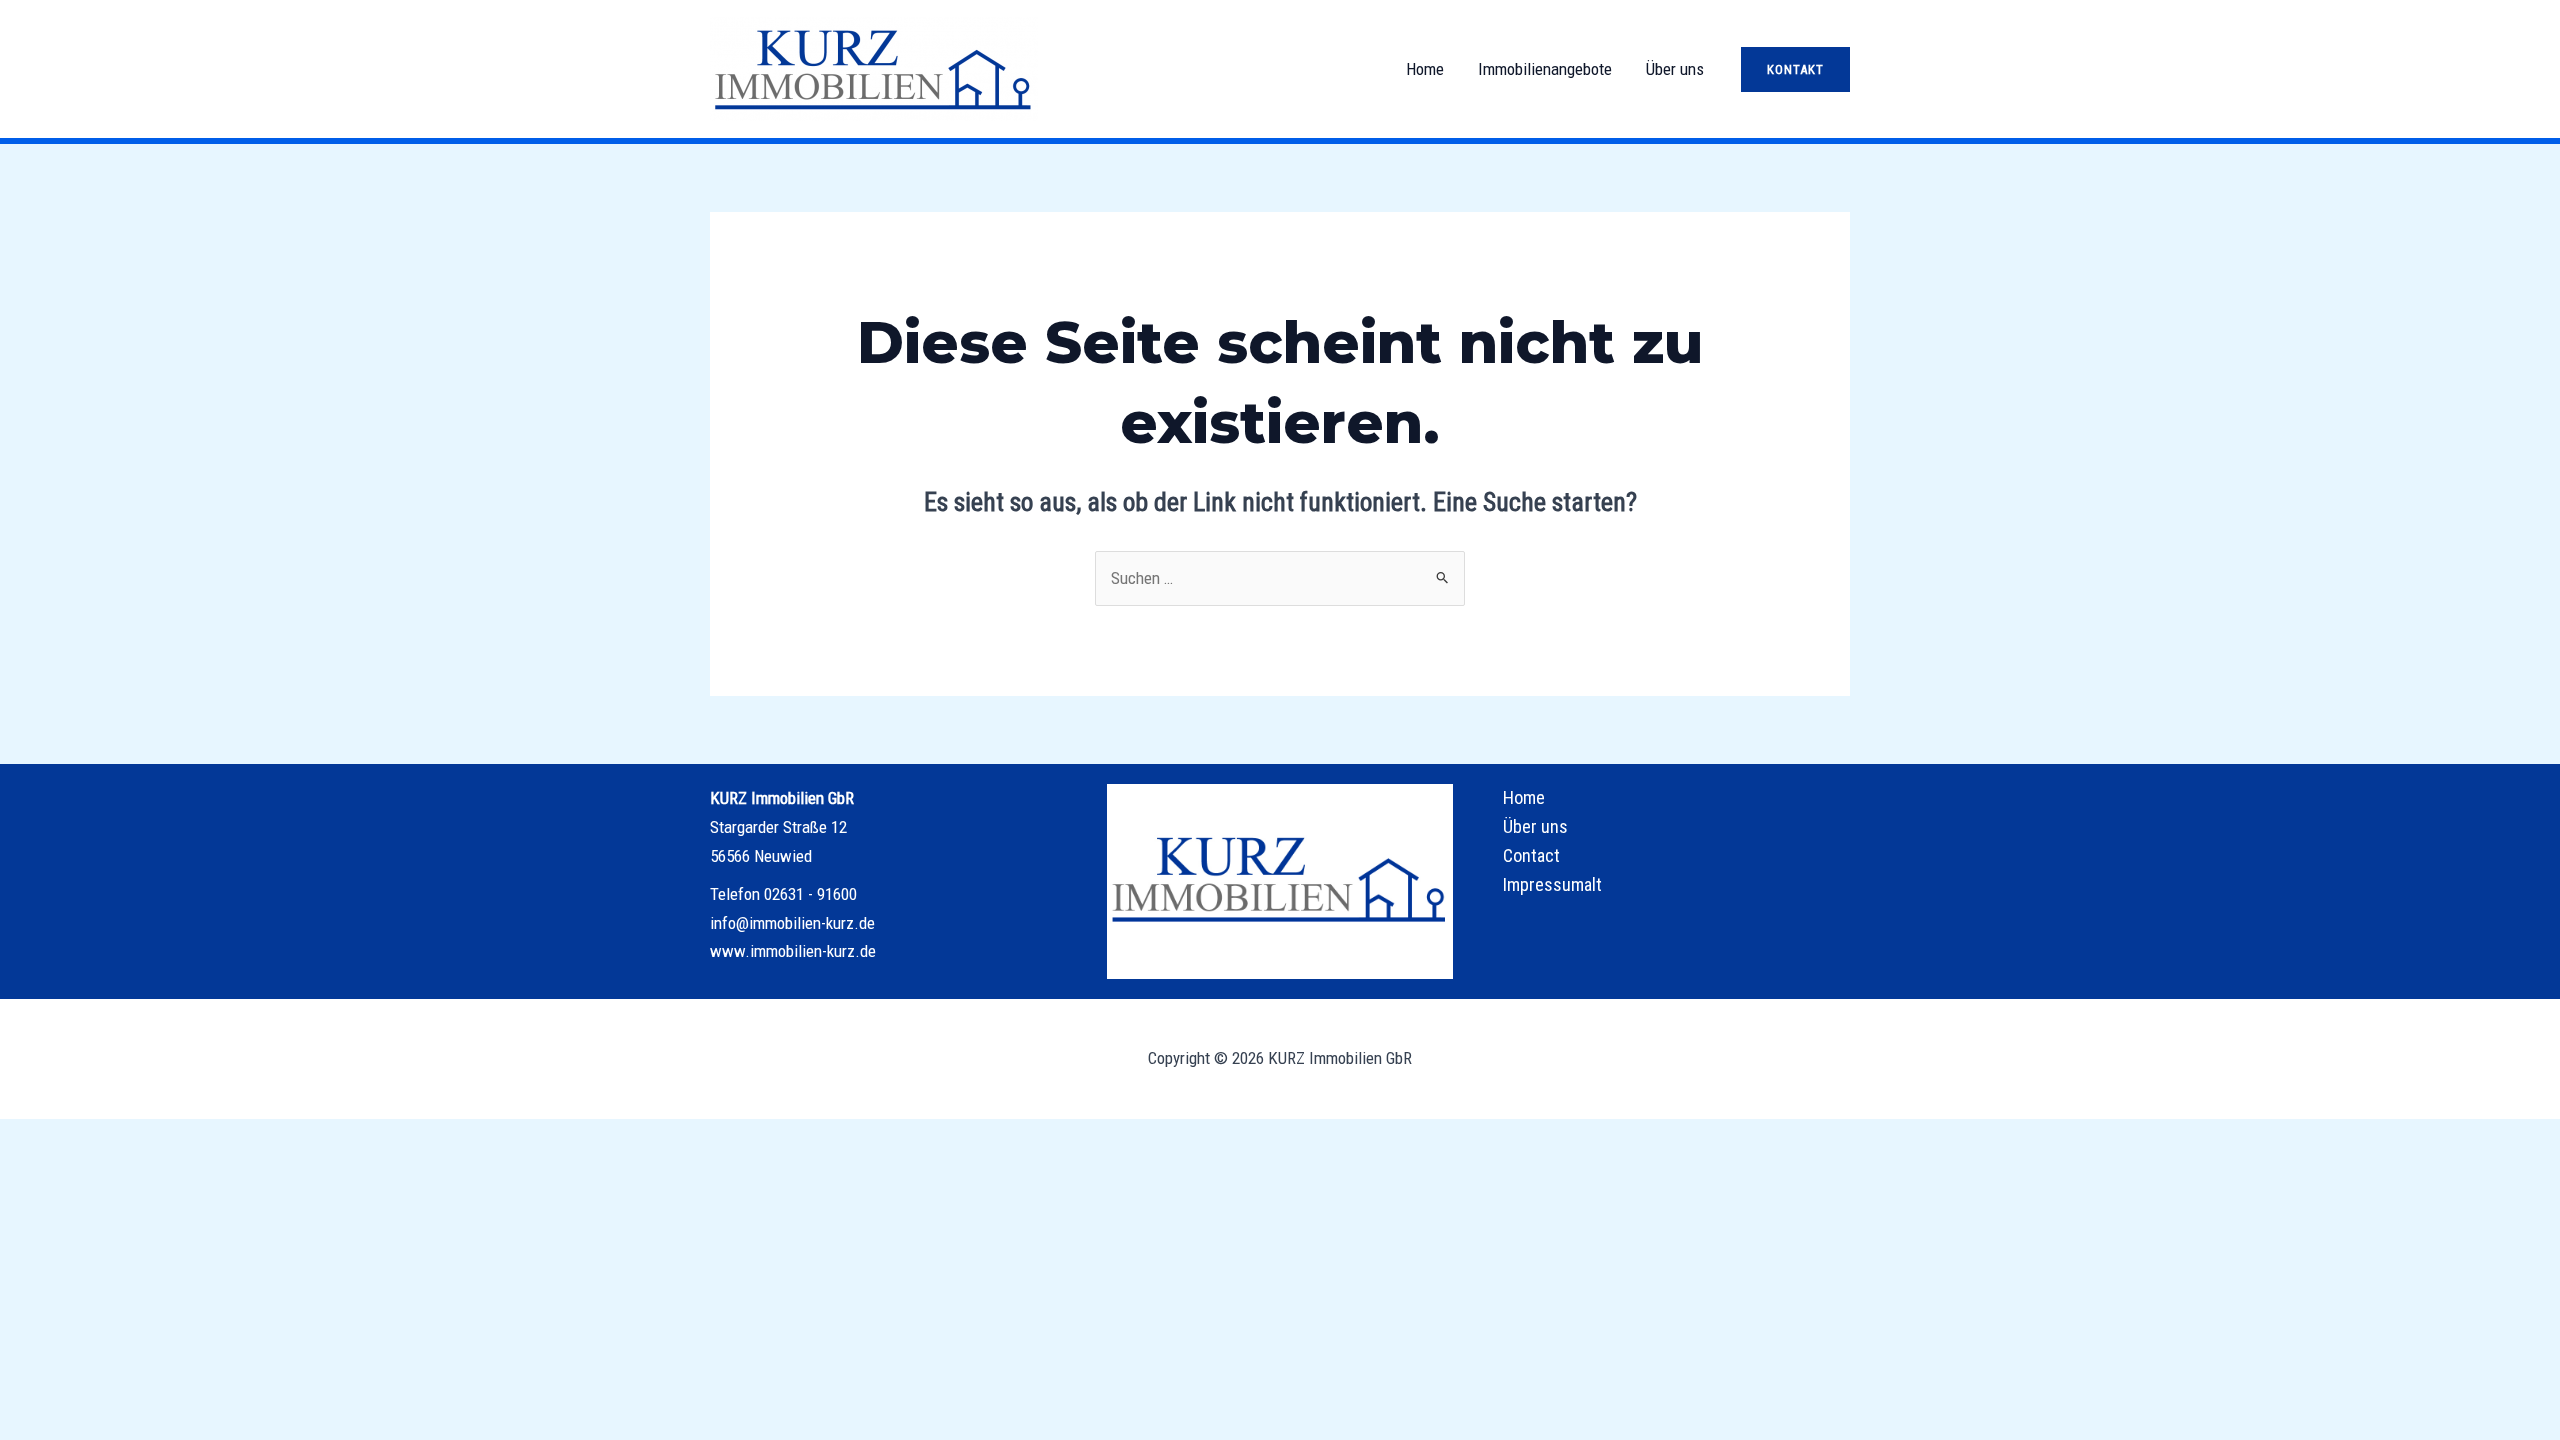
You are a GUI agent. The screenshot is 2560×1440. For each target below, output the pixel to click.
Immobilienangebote (1545, 69)
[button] (1795, 69)
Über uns (1675, 69)
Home (1425, 69)
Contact (1531, 855)
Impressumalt (1552, 884)
